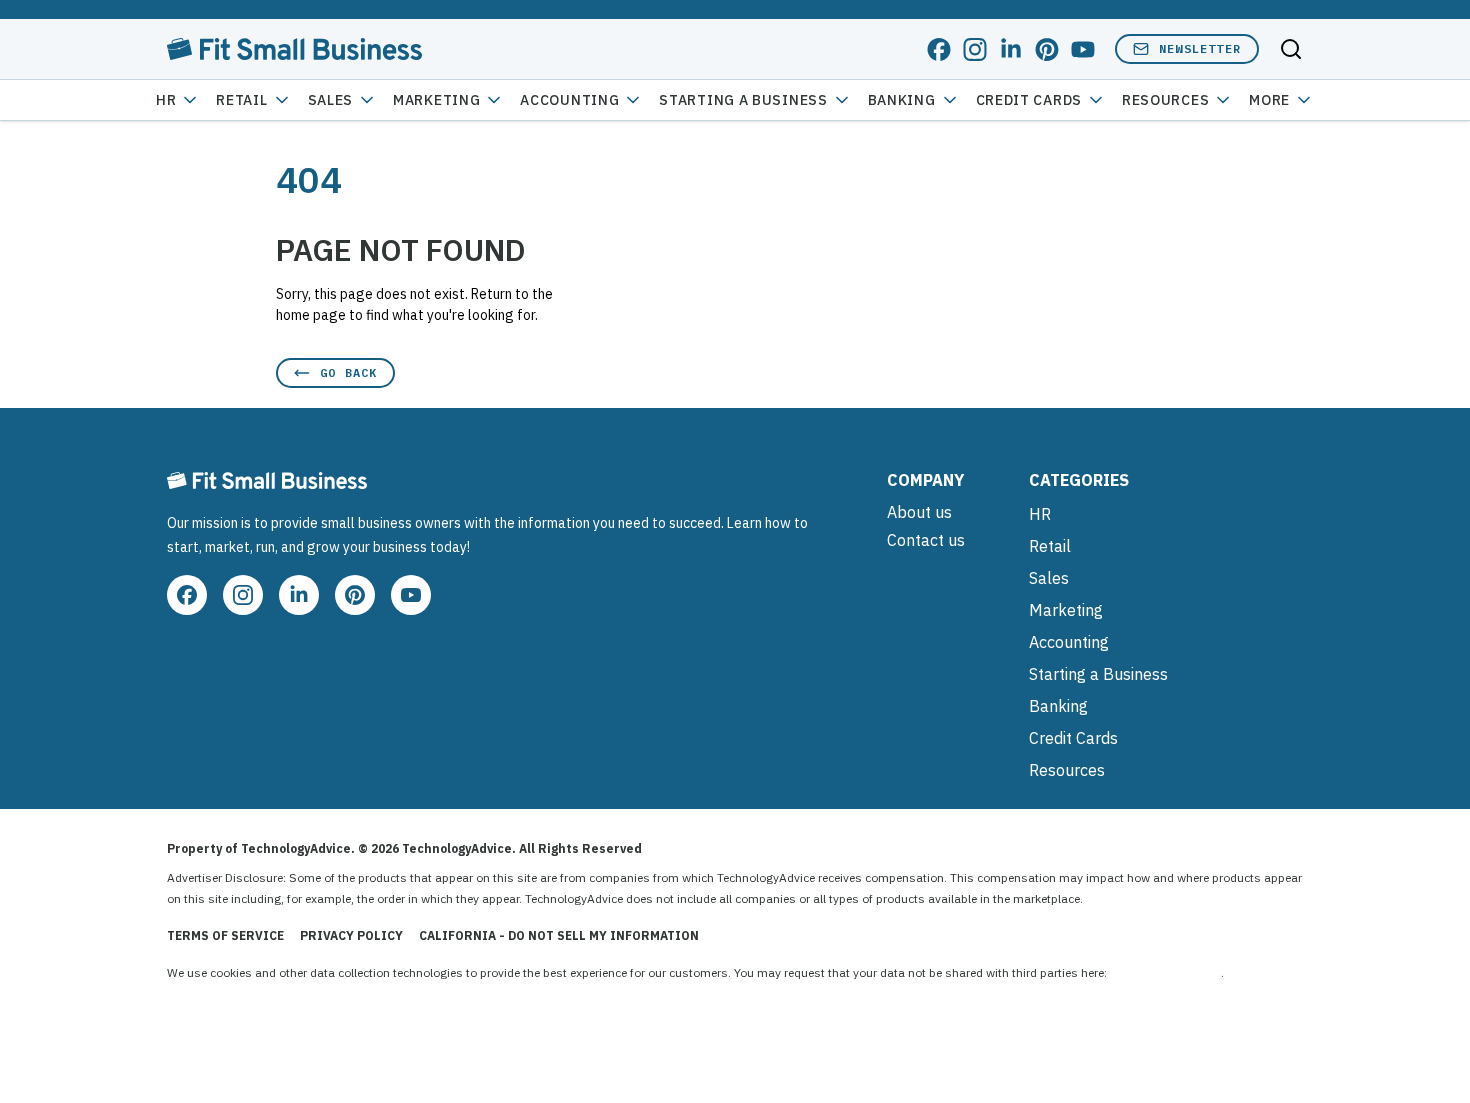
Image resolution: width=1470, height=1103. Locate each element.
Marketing (436, 100)
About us (919, 512)
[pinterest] (1047, 49)
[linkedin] (1011, 49)
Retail (241, 100)
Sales (331, 100)
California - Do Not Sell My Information (559, 935)
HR (166, 100)
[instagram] (975, 49)
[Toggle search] (1291, 49)
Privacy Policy (351, 935)
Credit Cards (1029, 100)
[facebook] (939, 49)
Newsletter (1200, 48)
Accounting (569, 100)
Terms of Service (225, 935)
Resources (1067, 770)
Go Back (348, 372)
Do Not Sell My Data (1165, 972)
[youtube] (1083, 49)
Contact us (926, 540)
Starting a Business (743, 100)
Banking (902, 100)
